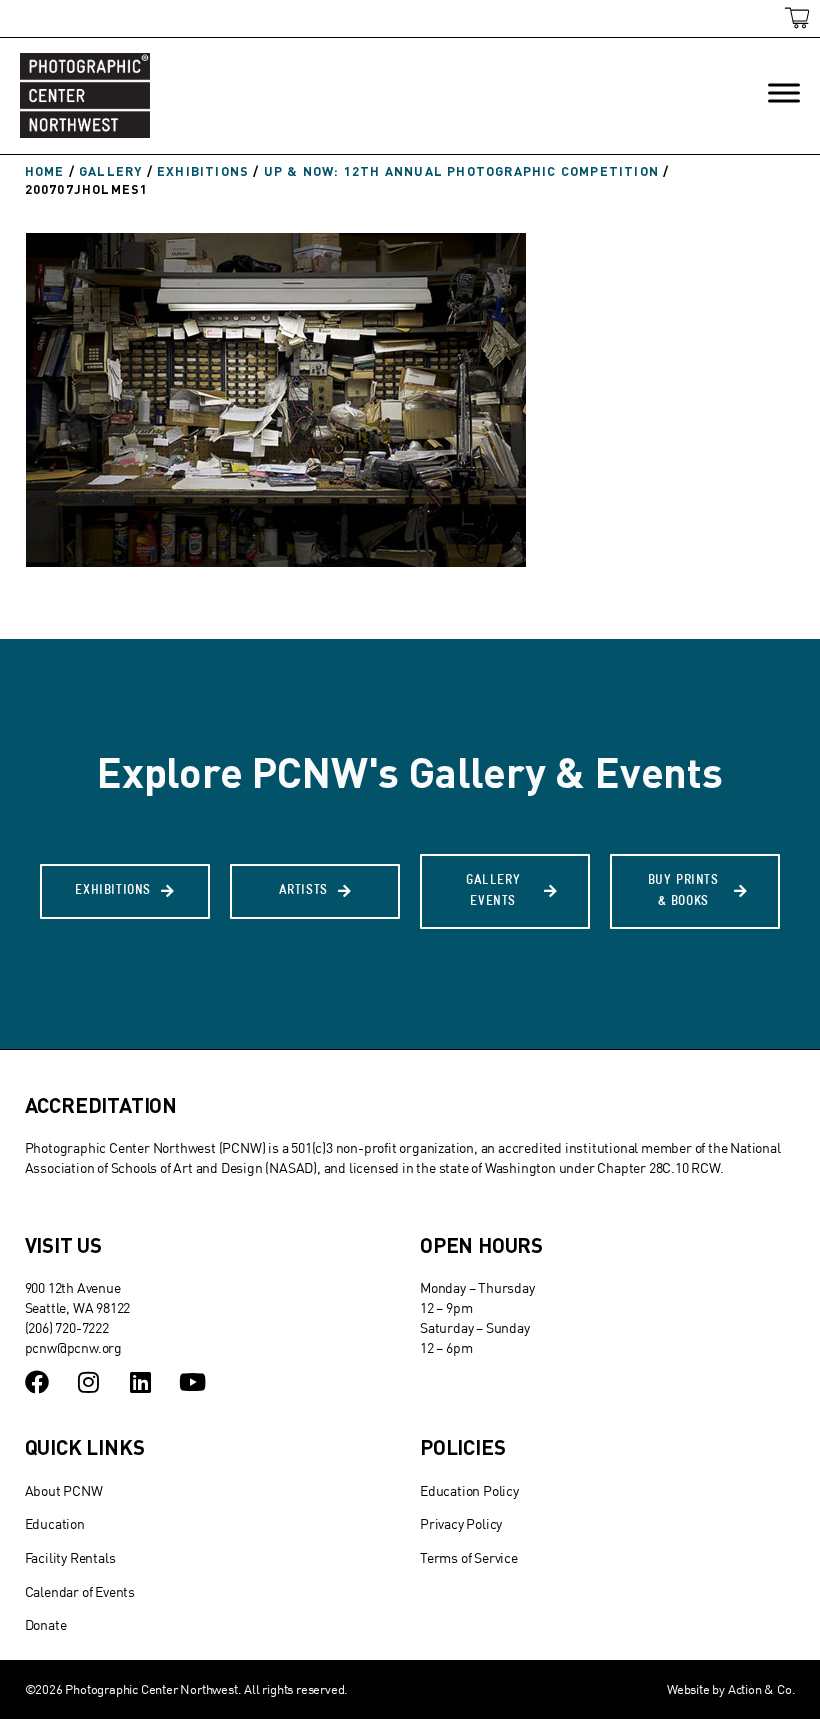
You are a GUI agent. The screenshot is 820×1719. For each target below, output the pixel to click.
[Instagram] (88, 1382)
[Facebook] (37, 1382)
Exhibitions (203, 171)
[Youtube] (192, 1382)
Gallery (110, 171)
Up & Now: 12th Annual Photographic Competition (461, 171)
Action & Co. (762, 1689)
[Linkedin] (140, 1382)
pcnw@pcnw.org (73, 1347)
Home (45, 171)
